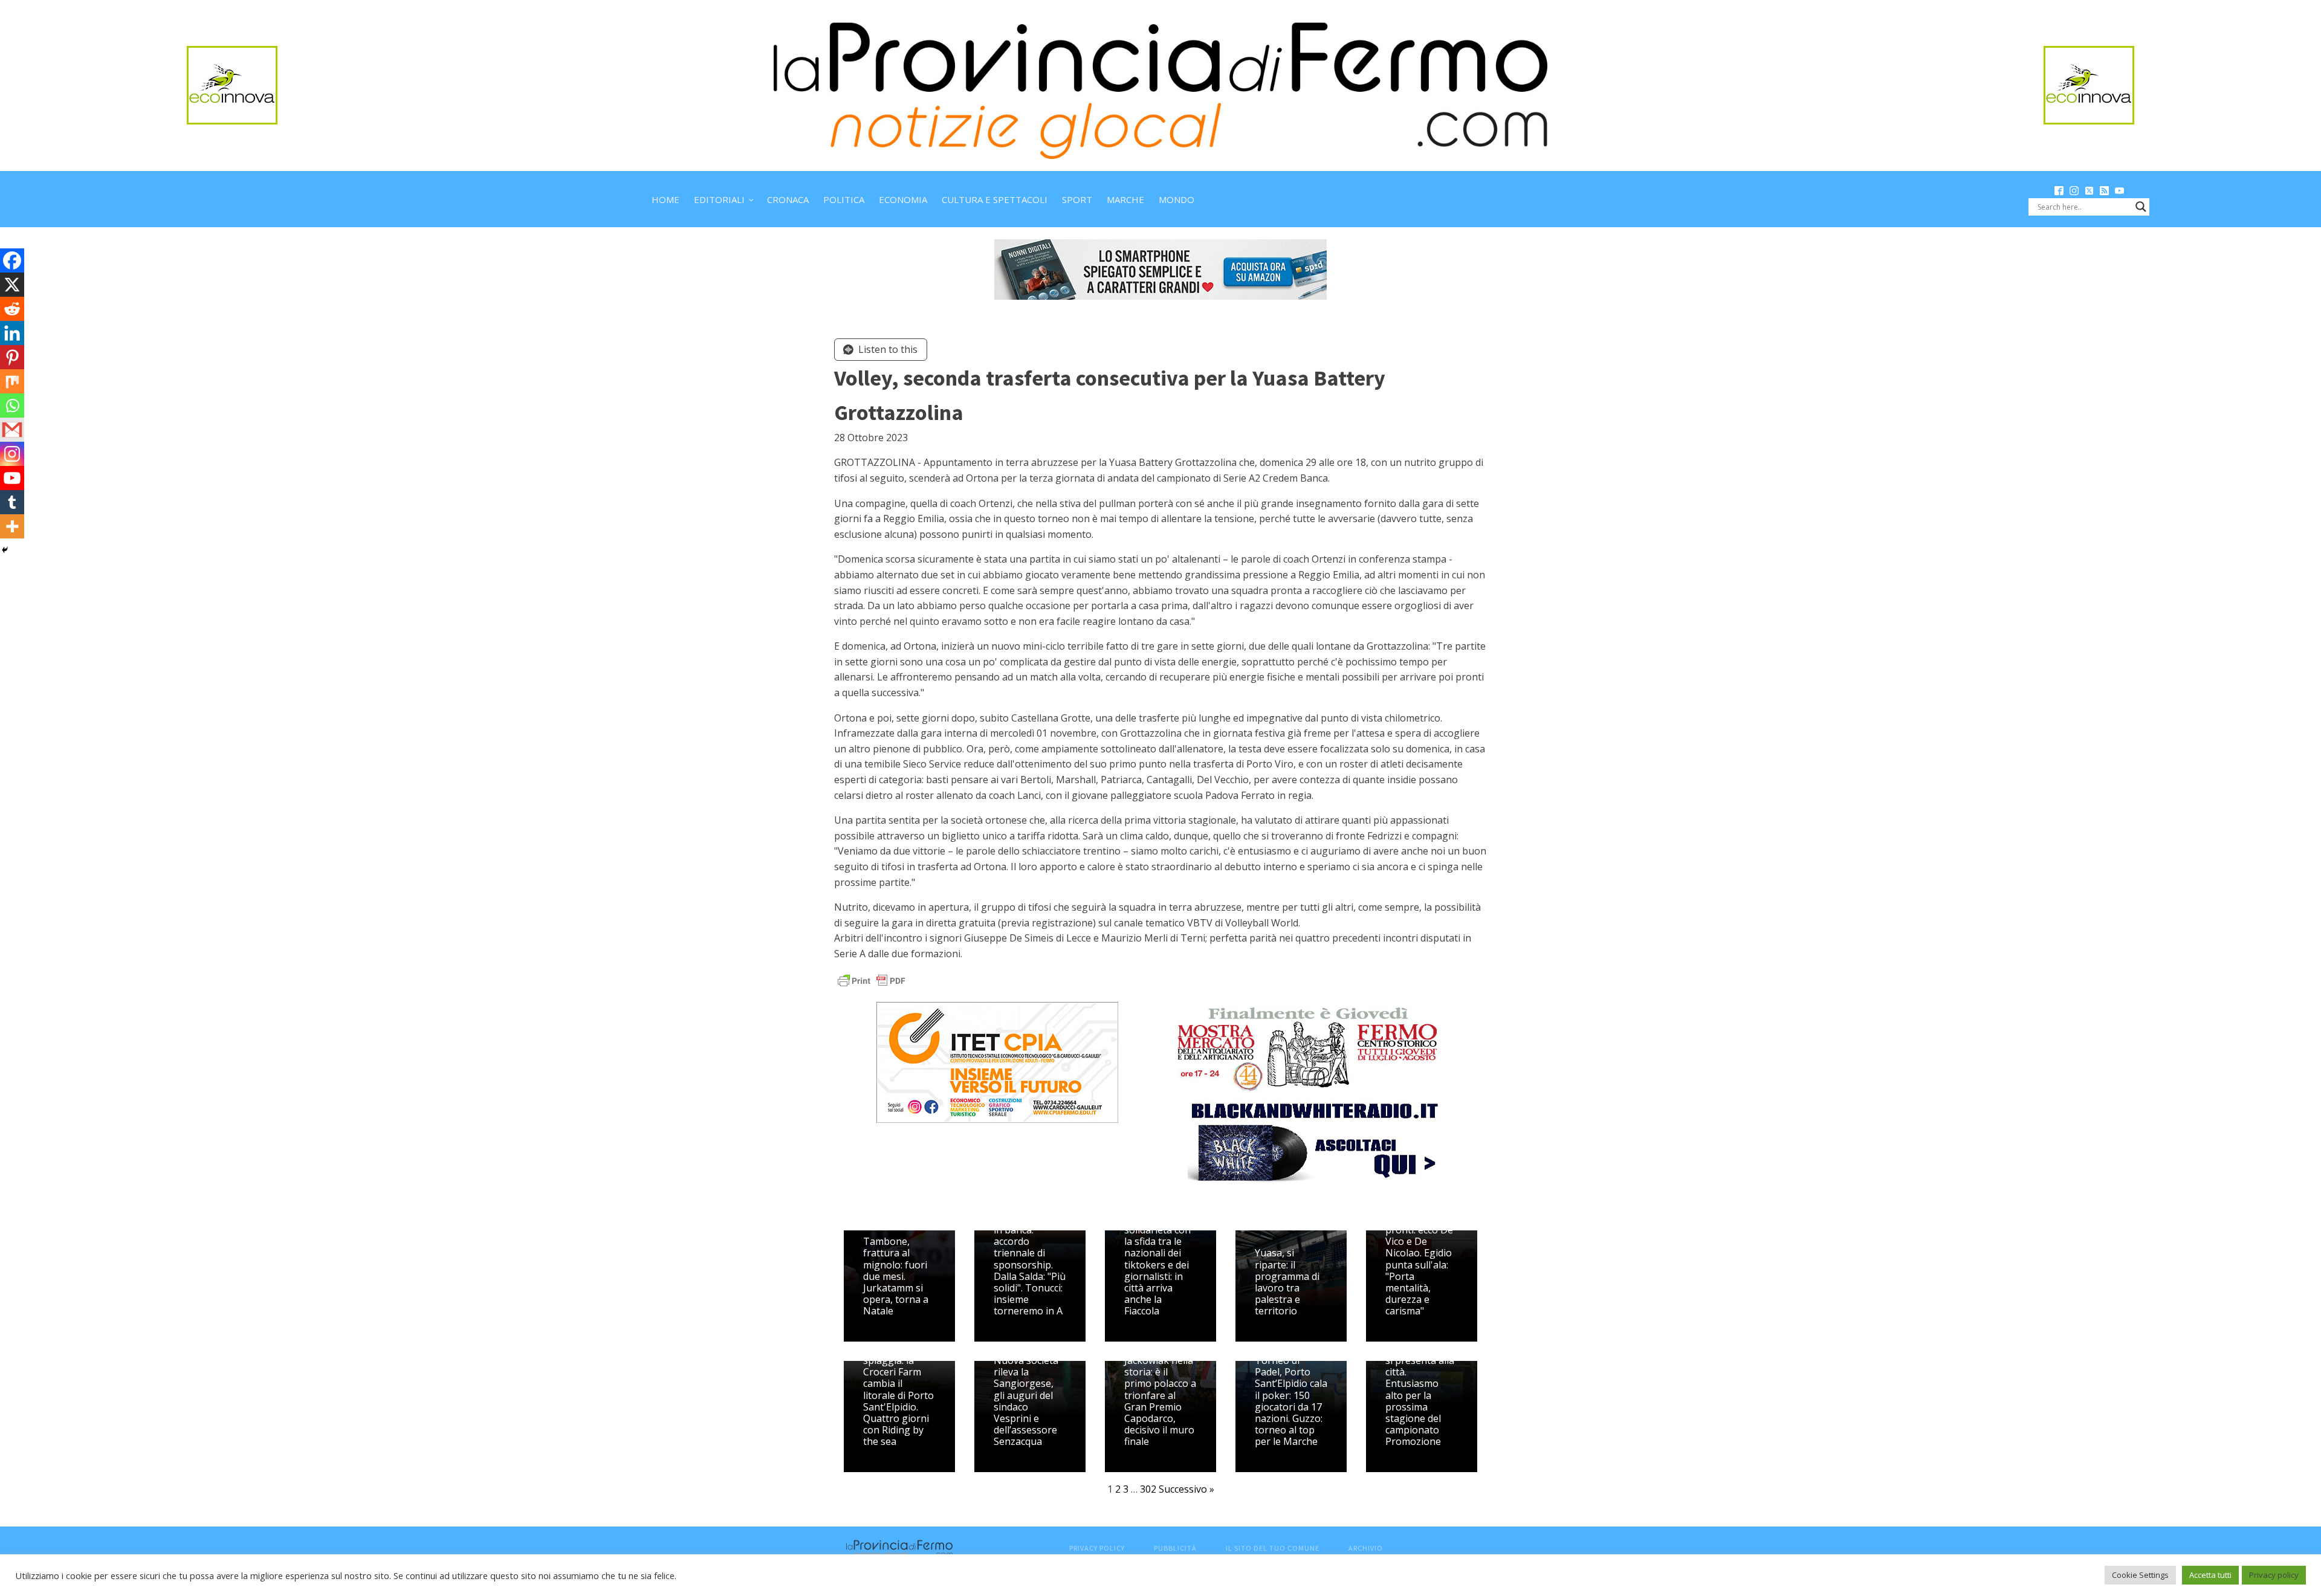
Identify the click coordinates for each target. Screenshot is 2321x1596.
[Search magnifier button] (2141, 207)
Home (665, 199)
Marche (1125, 199)
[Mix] (12, 381)
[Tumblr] (12, 502)
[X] (12, 285)
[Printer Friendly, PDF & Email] (872, 979)
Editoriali (719, 199)
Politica (844, 199)
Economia (903, 199)
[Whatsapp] (12, 405)
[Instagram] (12, 454)
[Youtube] (12, 478)
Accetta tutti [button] (2210, 1575)
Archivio (1366, 1548)
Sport (1077, 199)
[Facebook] (12, 260)
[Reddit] (12, 309)
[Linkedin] (12, 333)
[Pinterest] (12, 357)
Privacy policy (2274, 1575)
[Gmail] (12, 430)
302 (1148, 1489)
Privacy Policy (1097, 1548)
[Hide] (5, 550)
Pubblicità (1175, 1548)
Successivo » (1186, 1489)
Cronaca (788, 199)
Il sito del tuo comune (1273, 1548)
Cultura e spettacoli (995, 199)
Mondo (1177, 199)
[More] (12, 526)
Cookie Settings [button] (2140, 1575)
